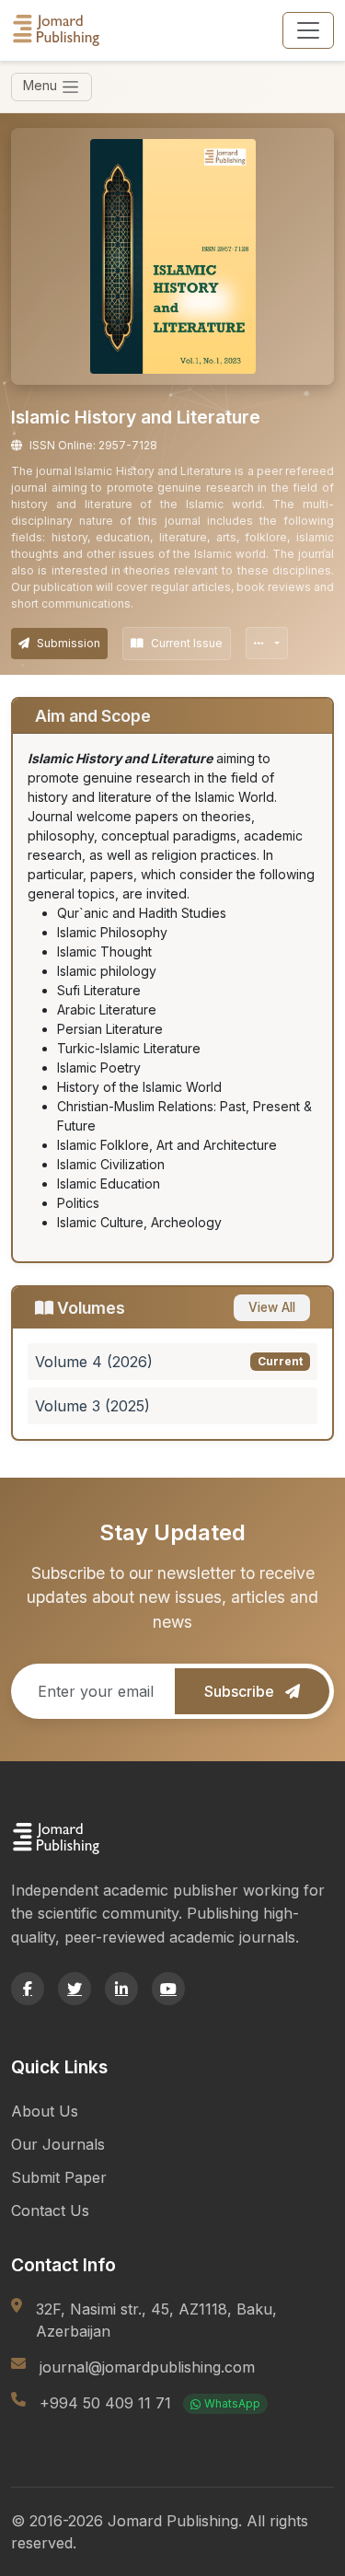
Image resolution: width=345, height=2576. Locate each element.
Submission (69, 643)
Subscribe (241, 1691)
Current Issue (187, 643)
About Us (45, 2111)
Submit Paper (59, 2177)
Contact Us (50, 2210)
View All (272, 1307)
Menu (42, 85)
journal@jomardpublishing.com (147, 2367)
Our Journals (58, 2144)
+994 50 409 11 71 (150, 2403)
